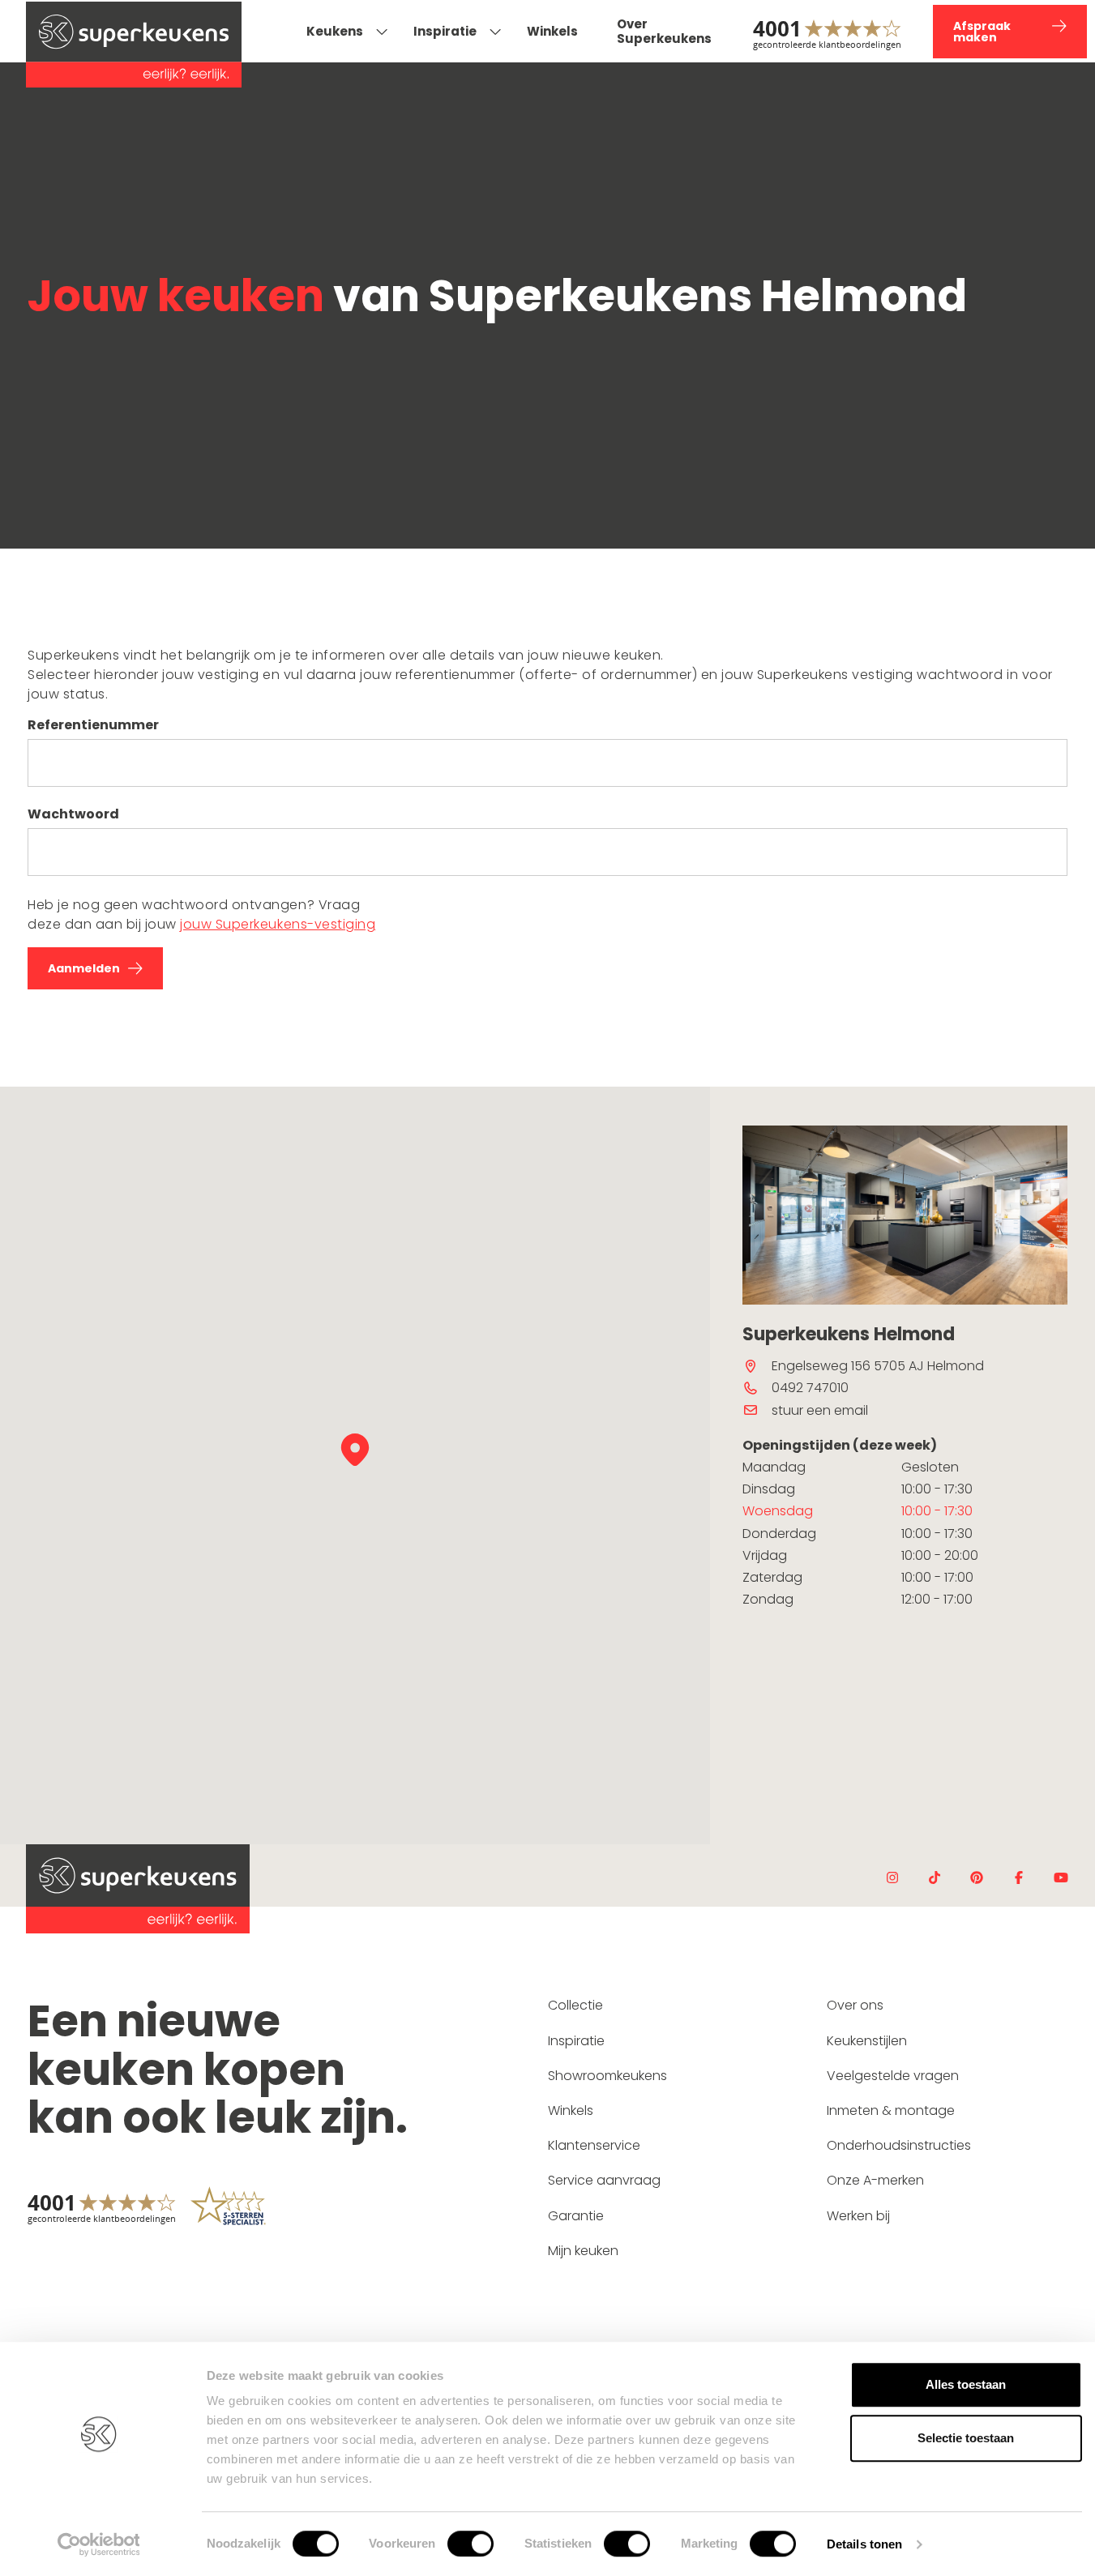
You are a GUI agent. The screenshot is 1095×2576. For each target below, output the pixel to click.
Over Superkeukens (664, 31)
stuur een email (820, 1410)
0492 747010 (810, 1388)
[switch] (471, 2544)
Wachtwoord (73, 814)
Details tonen (864, 2544)
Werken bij (858, 2216)
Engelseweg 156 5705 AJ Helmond (878, 1366)
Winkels (552, 31)
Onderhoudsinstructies (899, 2145)
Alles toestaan (966, 2384)
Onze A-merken (875, 2180)
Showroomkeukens (607, 2076)
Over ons (855, 2005)
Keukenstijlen (867, 2041)
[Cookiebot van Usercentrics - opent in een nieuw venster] (98, 2544)
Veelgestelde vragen (893, 2076)
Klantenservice (594, 2145)
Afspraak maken (982, 32)
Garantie (576, 2216)
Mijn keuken (583, 2251)
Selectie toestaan (966, 2438)
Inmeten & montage (891, 2110)
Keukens (335, 31)
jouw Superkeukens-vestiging (278, 924)
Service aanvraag (604, 2180)
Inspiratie (445, 31)
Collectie (575, 2005)
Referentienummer (93, 725)
